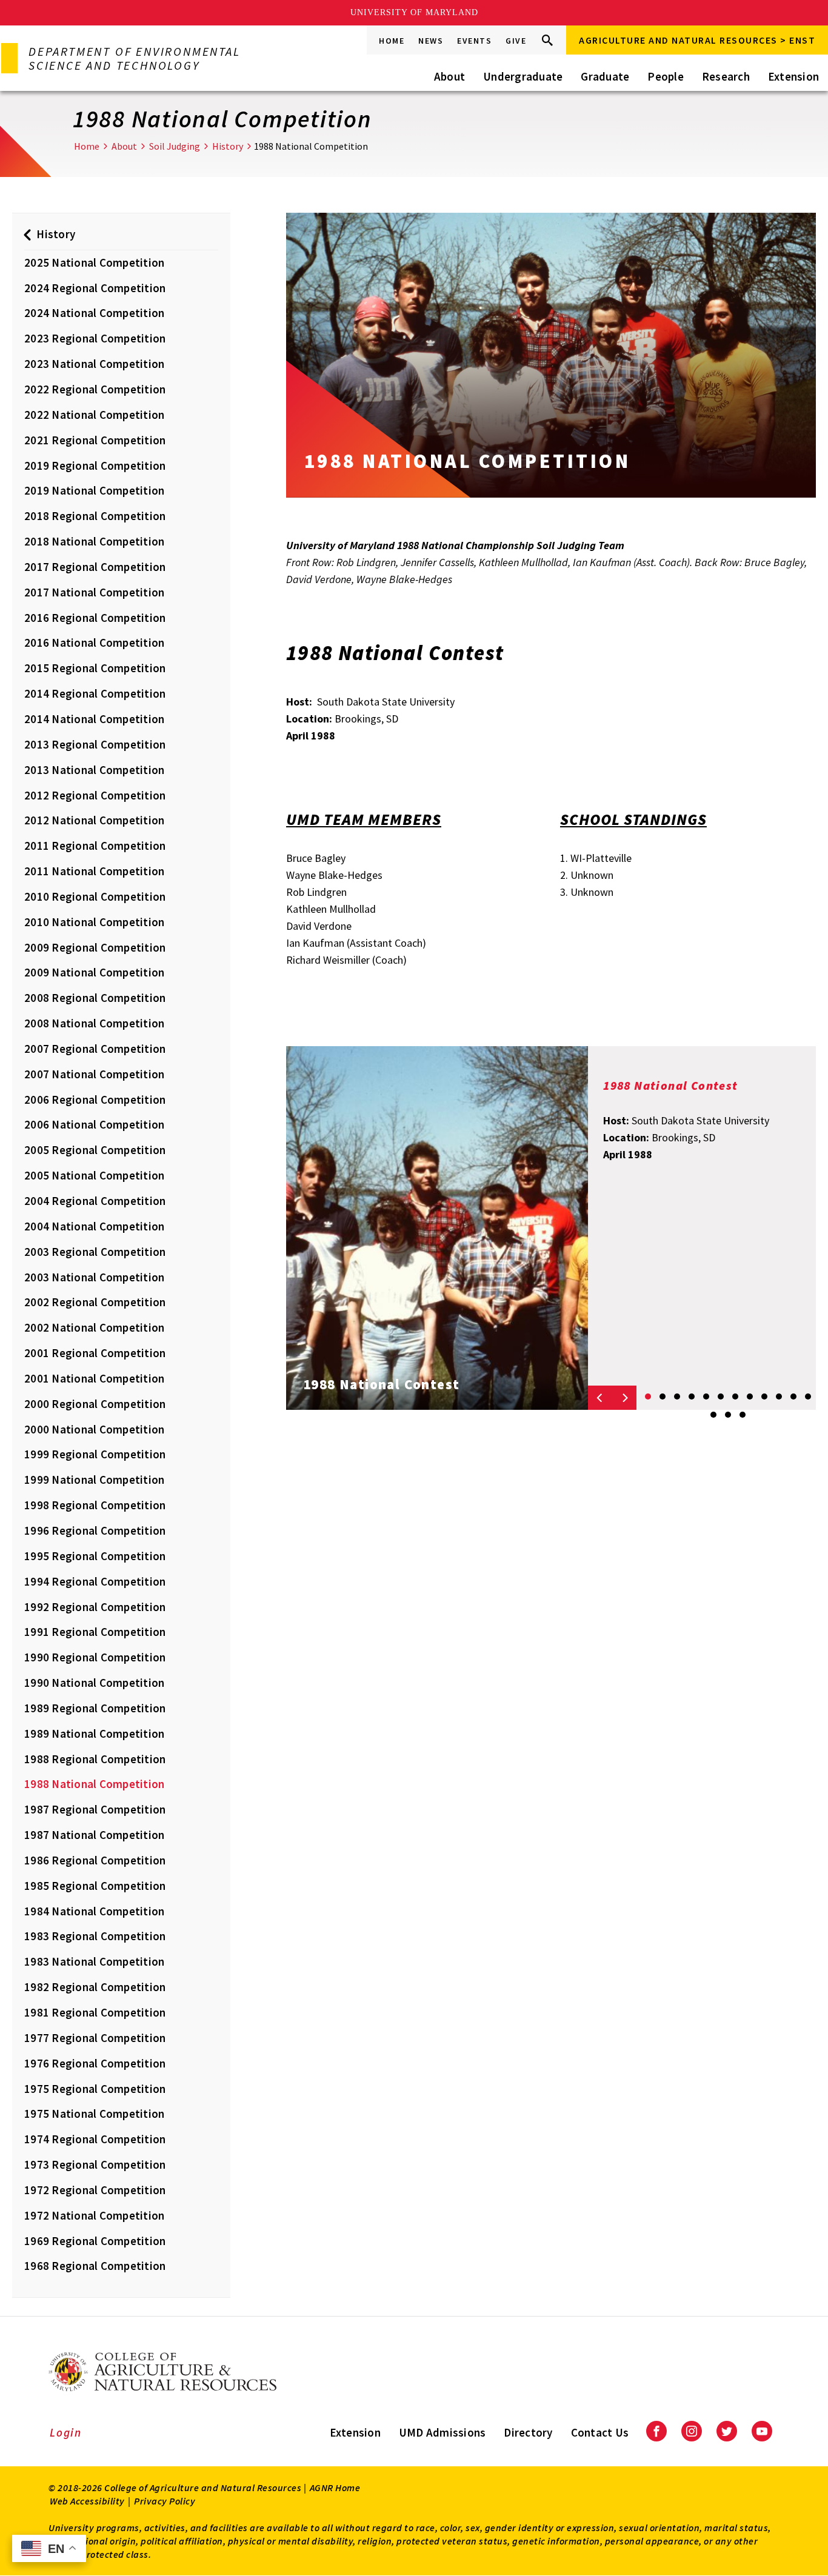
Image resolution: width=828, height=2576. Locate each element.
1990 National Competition (94, 1683)
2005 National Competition (94, 1175)
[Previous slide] (600, 1398)
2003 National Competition (94, 1277)
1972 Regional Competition (95, 2190)
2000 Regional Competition (95, 1404)
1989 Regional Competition (95, 1708)
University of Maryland (414, 12)
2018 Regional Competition (95, 516)
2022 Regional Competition (95, 389)
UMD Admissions (442, 2432)
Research (726, 76)
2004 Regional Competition (95, 1201)
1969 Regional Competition (95, 2241)
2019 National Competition (94, 490)
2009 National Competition (94, 972)
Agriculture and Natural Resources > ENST (697, 40)
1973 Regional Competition (95, 2164)
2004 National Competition (94, 1226)
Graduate (605, 76)
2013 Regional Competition (95, 744)
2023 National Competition (94, 364)
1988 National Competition (94, 1784)
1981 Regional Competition (95, 2012)
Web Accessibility (87, 2501)
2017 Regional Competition (95, 567)
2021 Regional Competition (95, 440)
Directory (528, 2432)
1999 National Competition (94, 1480)
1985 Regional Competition (95, 1886)
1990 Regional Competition (95, 1657)
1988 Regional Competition (95, 1759)
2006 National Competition (94, 1124)
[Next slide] (624, 1398)
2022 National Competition (94, 415)
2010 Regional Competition (95, 896)
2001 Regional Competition (95, 1353)
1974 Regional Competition (95, 2139)
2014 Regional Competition (95, 693)
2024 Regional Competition (95, 288)
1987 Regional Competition (95, 1809)
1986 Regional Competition (95, 1860)
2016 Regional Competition (95, 618)
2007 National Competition (94, 1074)
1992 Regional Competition (95, 1607)
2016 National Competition (94, 642)
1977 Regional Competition (95, 2038)
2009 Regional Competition (95, 947)
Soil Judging (175, 146)
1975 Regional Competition (95, 2089)
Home (392, 41)
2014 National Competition (94, 719)
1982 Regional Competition (95, 1987)
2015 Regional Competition (95, 668)
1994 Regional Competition (95, 1581)
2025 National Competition (94, 262)
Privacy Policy (165, 2501)
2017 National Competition (94, 592)
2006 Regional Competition (95, 1099)
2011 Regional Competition (95, 846)
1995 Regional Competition (95, 1556)
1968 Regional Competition (95, 2266)
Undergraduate (523, 76)
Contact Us (600, 2432)
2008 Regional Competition (95, 998)
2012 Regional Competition (95, 795)
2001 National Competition (94, 1378)
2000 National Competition (94, 1429)
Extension (793, 76)
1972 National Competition (94, 2215)
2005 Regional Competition (95, 1150)
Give (516, 41)
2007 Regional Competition (95, 1049)
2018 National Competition (94, 541)
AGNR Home (335, 2488)
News (431, 41)
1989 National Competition (94, 1733)
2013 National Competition (94, 770)
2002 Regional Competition (95, 1302)
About (449, 76)
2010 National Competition (94, 922)
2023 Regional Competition (95, 338)
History (228, 146)
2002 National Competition (94, 1327)
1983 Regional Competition (95, 1936)
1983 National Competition (94, 1961)
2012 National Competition (94, 820)
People (666, 76)
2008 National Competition (94, 1023)
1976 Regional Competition (95, 2063)
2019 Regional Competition (95, 465)
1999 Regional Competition (95, 1454)
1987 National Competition (94, 1835)
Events (474, 41)
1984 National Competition (94, 1911)
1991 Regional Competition (95, 1632)
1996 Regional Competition (95, 1530)
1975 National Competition (94, 2114)
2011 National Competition (94, 871)
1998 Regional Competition (95, 1505)
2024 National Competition (94, 313)
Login (66, 2432)
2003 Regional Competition (95, 1252)
